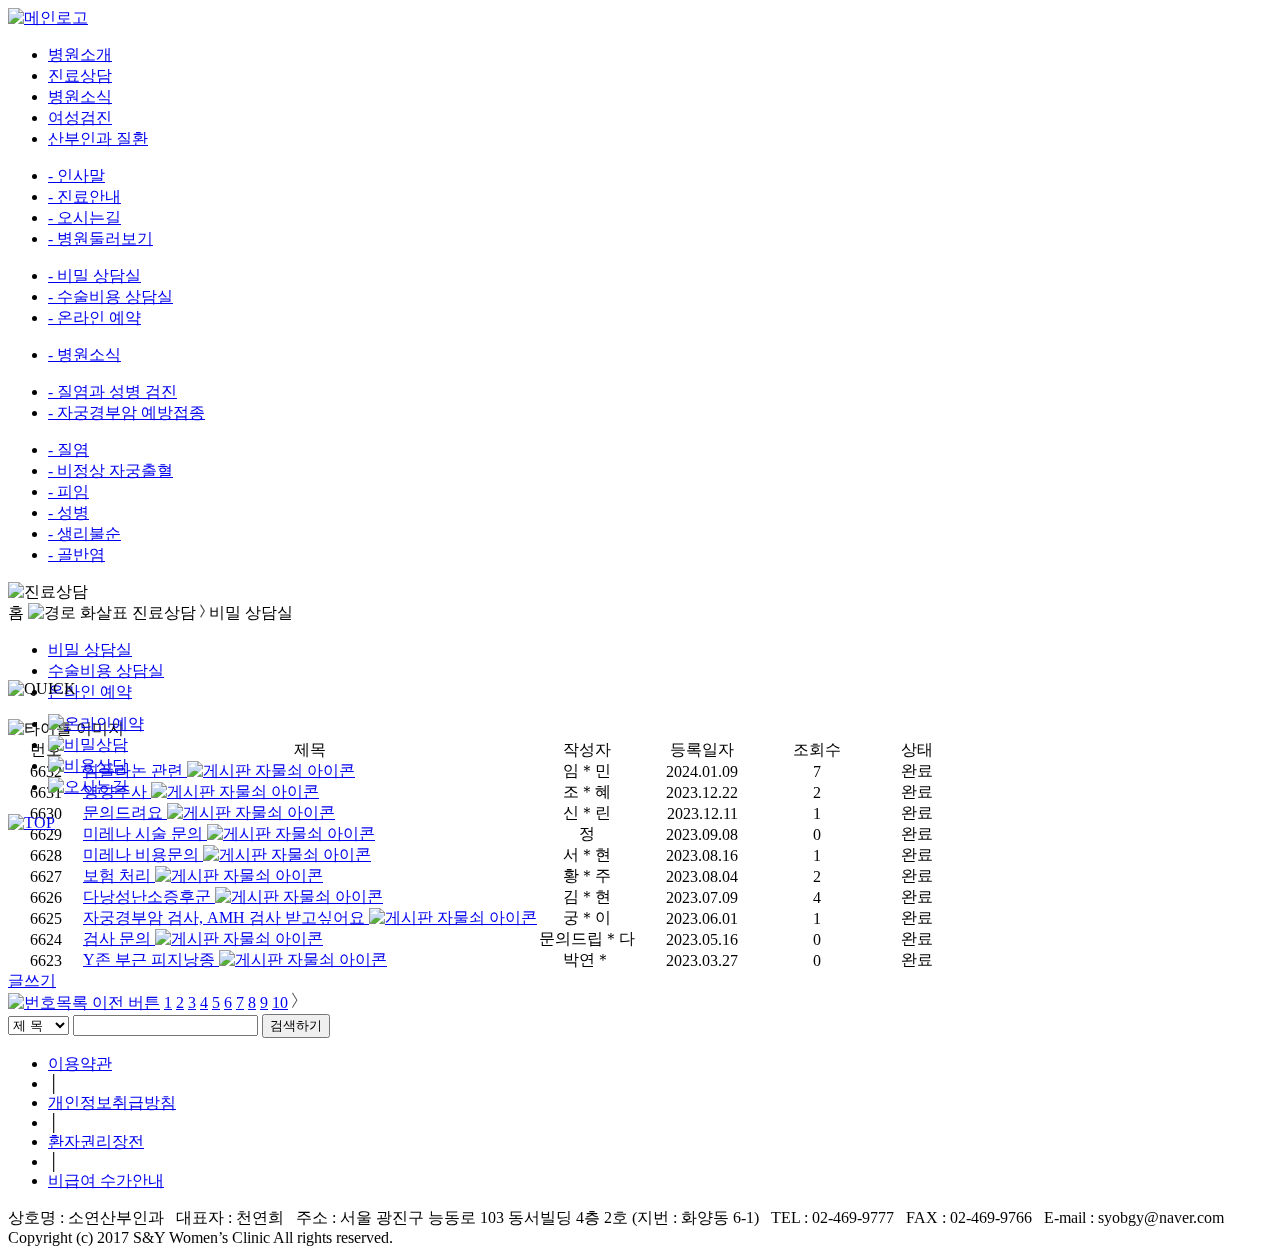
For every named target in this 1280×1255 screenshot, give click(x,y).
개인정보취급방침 (112, 1102)
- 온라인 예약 (94, 317)
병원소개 (80, 54)
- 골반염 (76, 554)
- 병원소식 (84, 354)
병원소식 (80, 96)
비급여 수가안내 (106, 1180)
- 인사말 (76, 175)
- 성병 (68, 512)
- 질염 (68, 449)
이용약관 (80, 1063)
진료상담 (80, 75)
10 (280, 1002)
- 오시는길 (84, 217)
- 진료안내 (84, 196)
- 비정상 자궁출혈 (110, 470)
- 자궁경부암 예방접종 (126, 412)
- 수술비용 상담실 (110, 296)
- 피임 (68, 491)
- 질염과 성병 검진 (112, 391)
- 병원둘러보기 (100, 238)
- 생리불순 (84, 533)
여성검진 (80, 117)
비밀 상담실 (90, 649)
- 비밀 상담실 (94, 275)
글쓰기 (32, 980)
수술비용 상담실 (106, 670)
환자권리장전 (96, 1141)
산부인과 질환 (98, 138)
